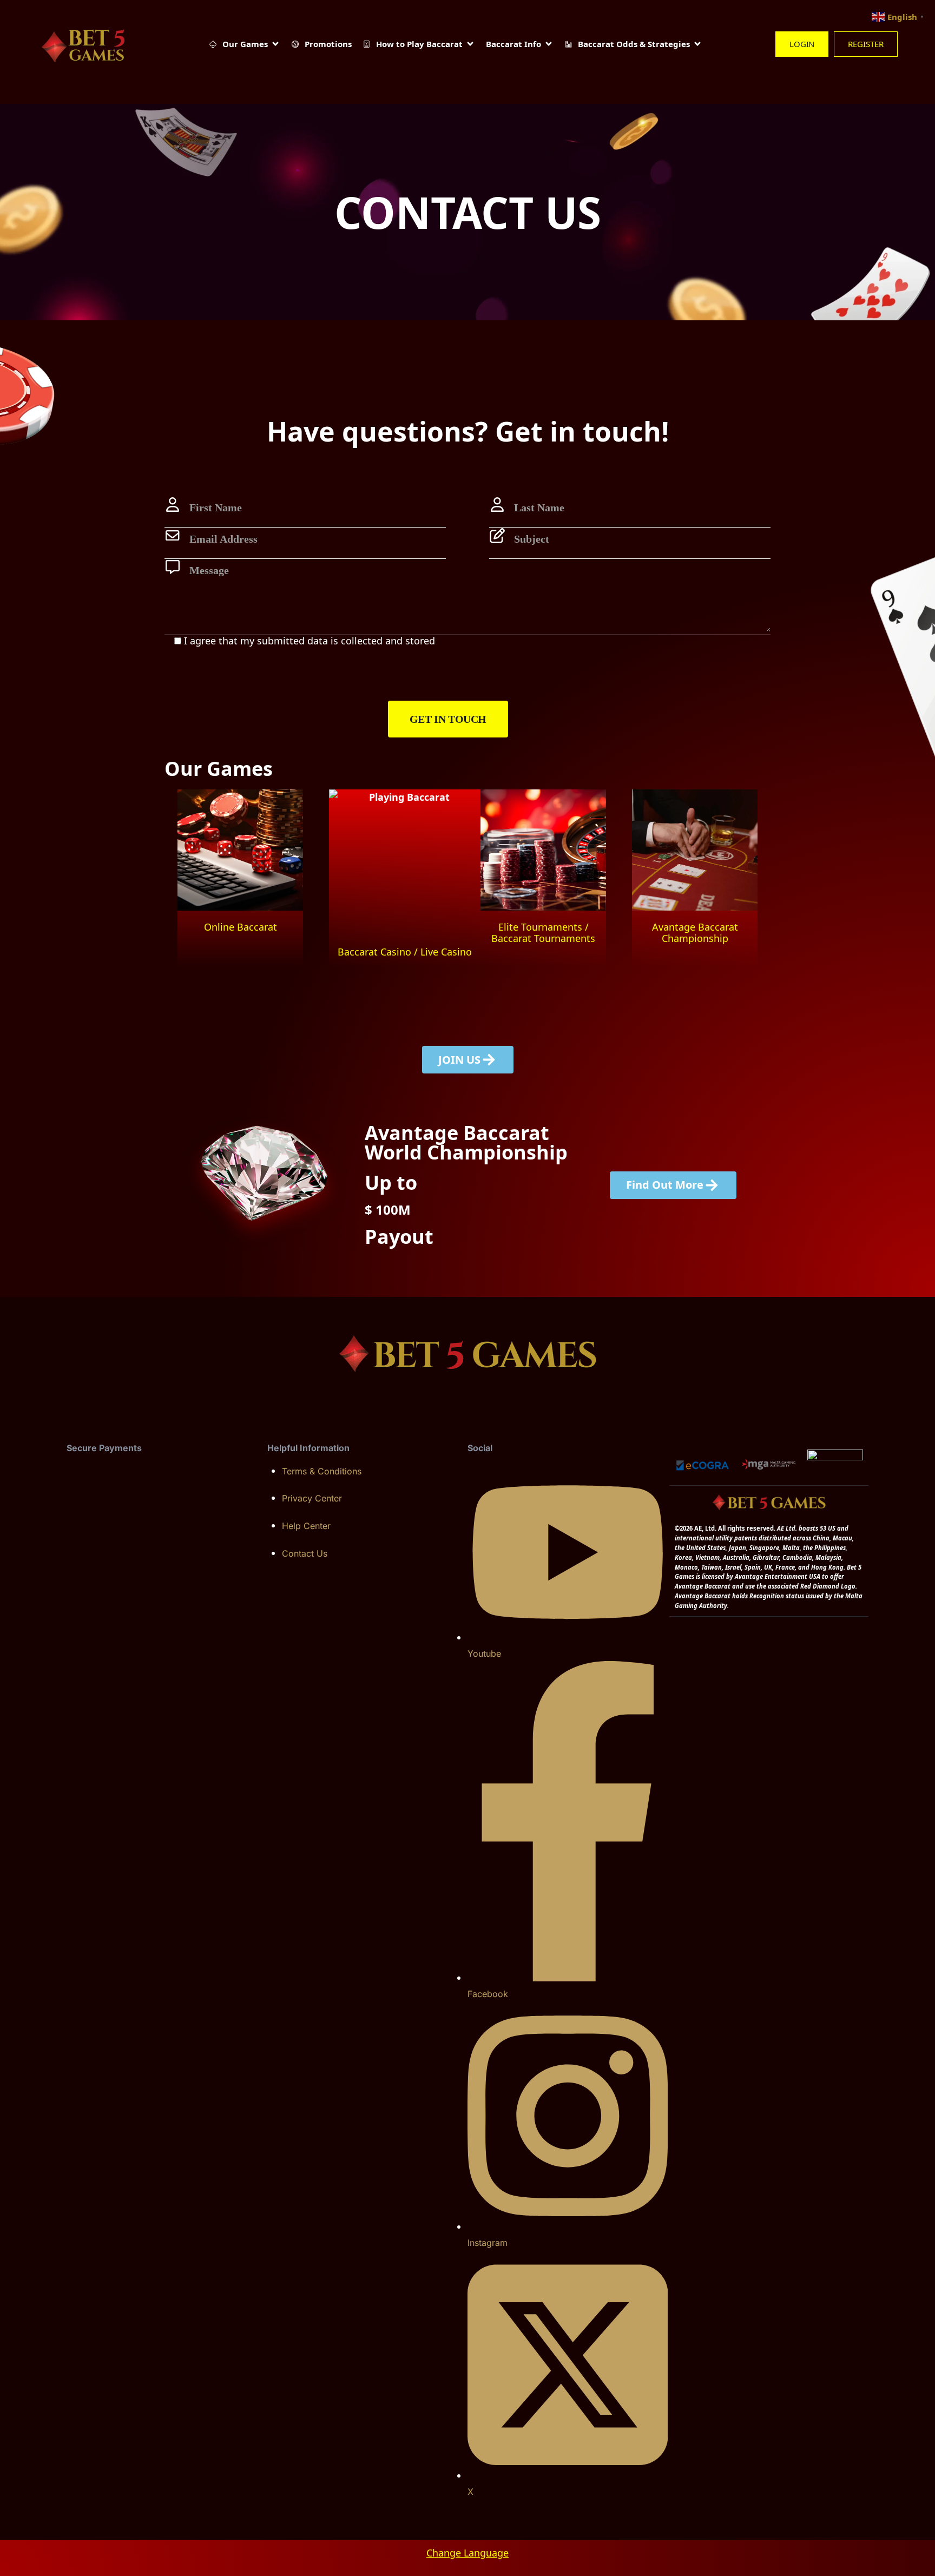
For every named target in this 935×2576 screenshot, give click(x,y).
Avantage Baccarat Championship (695, 933)
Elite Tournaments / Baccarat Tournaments (543, 933)
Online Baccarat (241, 927)
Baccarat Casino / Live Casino (405, 952)
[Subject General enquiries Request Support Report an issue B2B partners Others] (630, 543)
